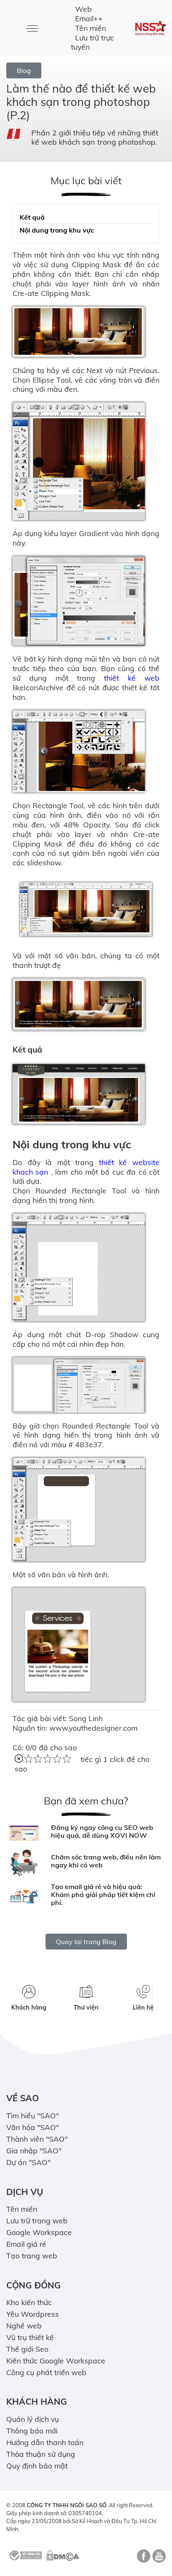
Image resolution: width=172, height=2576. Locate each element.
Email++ (89, 18)
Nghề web (24, 2325)
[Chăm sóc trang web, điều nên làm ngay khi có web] (24, 1863)
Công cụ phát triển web (46, 2372)
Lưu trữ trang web (37, 2220)
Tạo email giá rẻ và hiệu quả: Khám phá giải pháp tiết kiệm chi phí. (103, 1894)
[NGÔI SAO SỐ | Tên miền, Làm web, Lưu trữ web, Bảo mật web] (150, 28)
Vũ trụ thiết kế (30, 2337)
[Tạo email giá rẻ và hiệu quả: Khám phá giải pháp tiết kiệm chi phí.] (24, 1897)
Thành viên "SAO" (37, 2139)
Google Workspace (39, 2232)
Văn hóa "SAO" (33, 2127)
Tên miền (91, 28)
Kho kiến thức (29, 2302)
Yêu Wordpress (33, 2314)
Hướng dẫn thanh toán (45, 2442)
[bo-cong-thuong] (25, 2555)
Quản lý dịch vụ (33, 2419)
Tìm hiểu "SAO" (33, 2115)
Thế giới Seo (27, 2349)
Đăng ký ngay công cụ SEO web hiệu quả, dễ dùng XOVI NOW (102, 1831)
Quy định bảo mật (37, 2466)
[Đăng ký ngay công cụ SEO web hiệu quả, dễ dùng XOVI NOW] (24, 1833)
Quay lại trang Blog (86, 1942)
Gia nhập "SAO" (34, 2150)
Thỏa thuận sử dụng (41, 2454)
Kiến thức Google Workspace (56, 2360)
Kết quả (32, 217)
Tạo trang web (32, 2255)
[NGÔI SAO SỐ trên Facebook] (143, 2559)
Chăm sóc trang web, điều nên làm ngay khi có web (106, 1861)
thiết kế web (128, 678)
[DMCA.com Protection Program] (63, 2555)
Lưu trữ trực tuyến (92, 42)
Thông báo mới (32, 2431)
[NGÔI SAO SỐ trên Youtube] (158, 2559)
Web (83, 9)
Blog (24, 70)
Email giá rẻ (26, 2244)
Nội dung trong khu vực (57, 230)
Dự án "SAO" (28, 2162)
